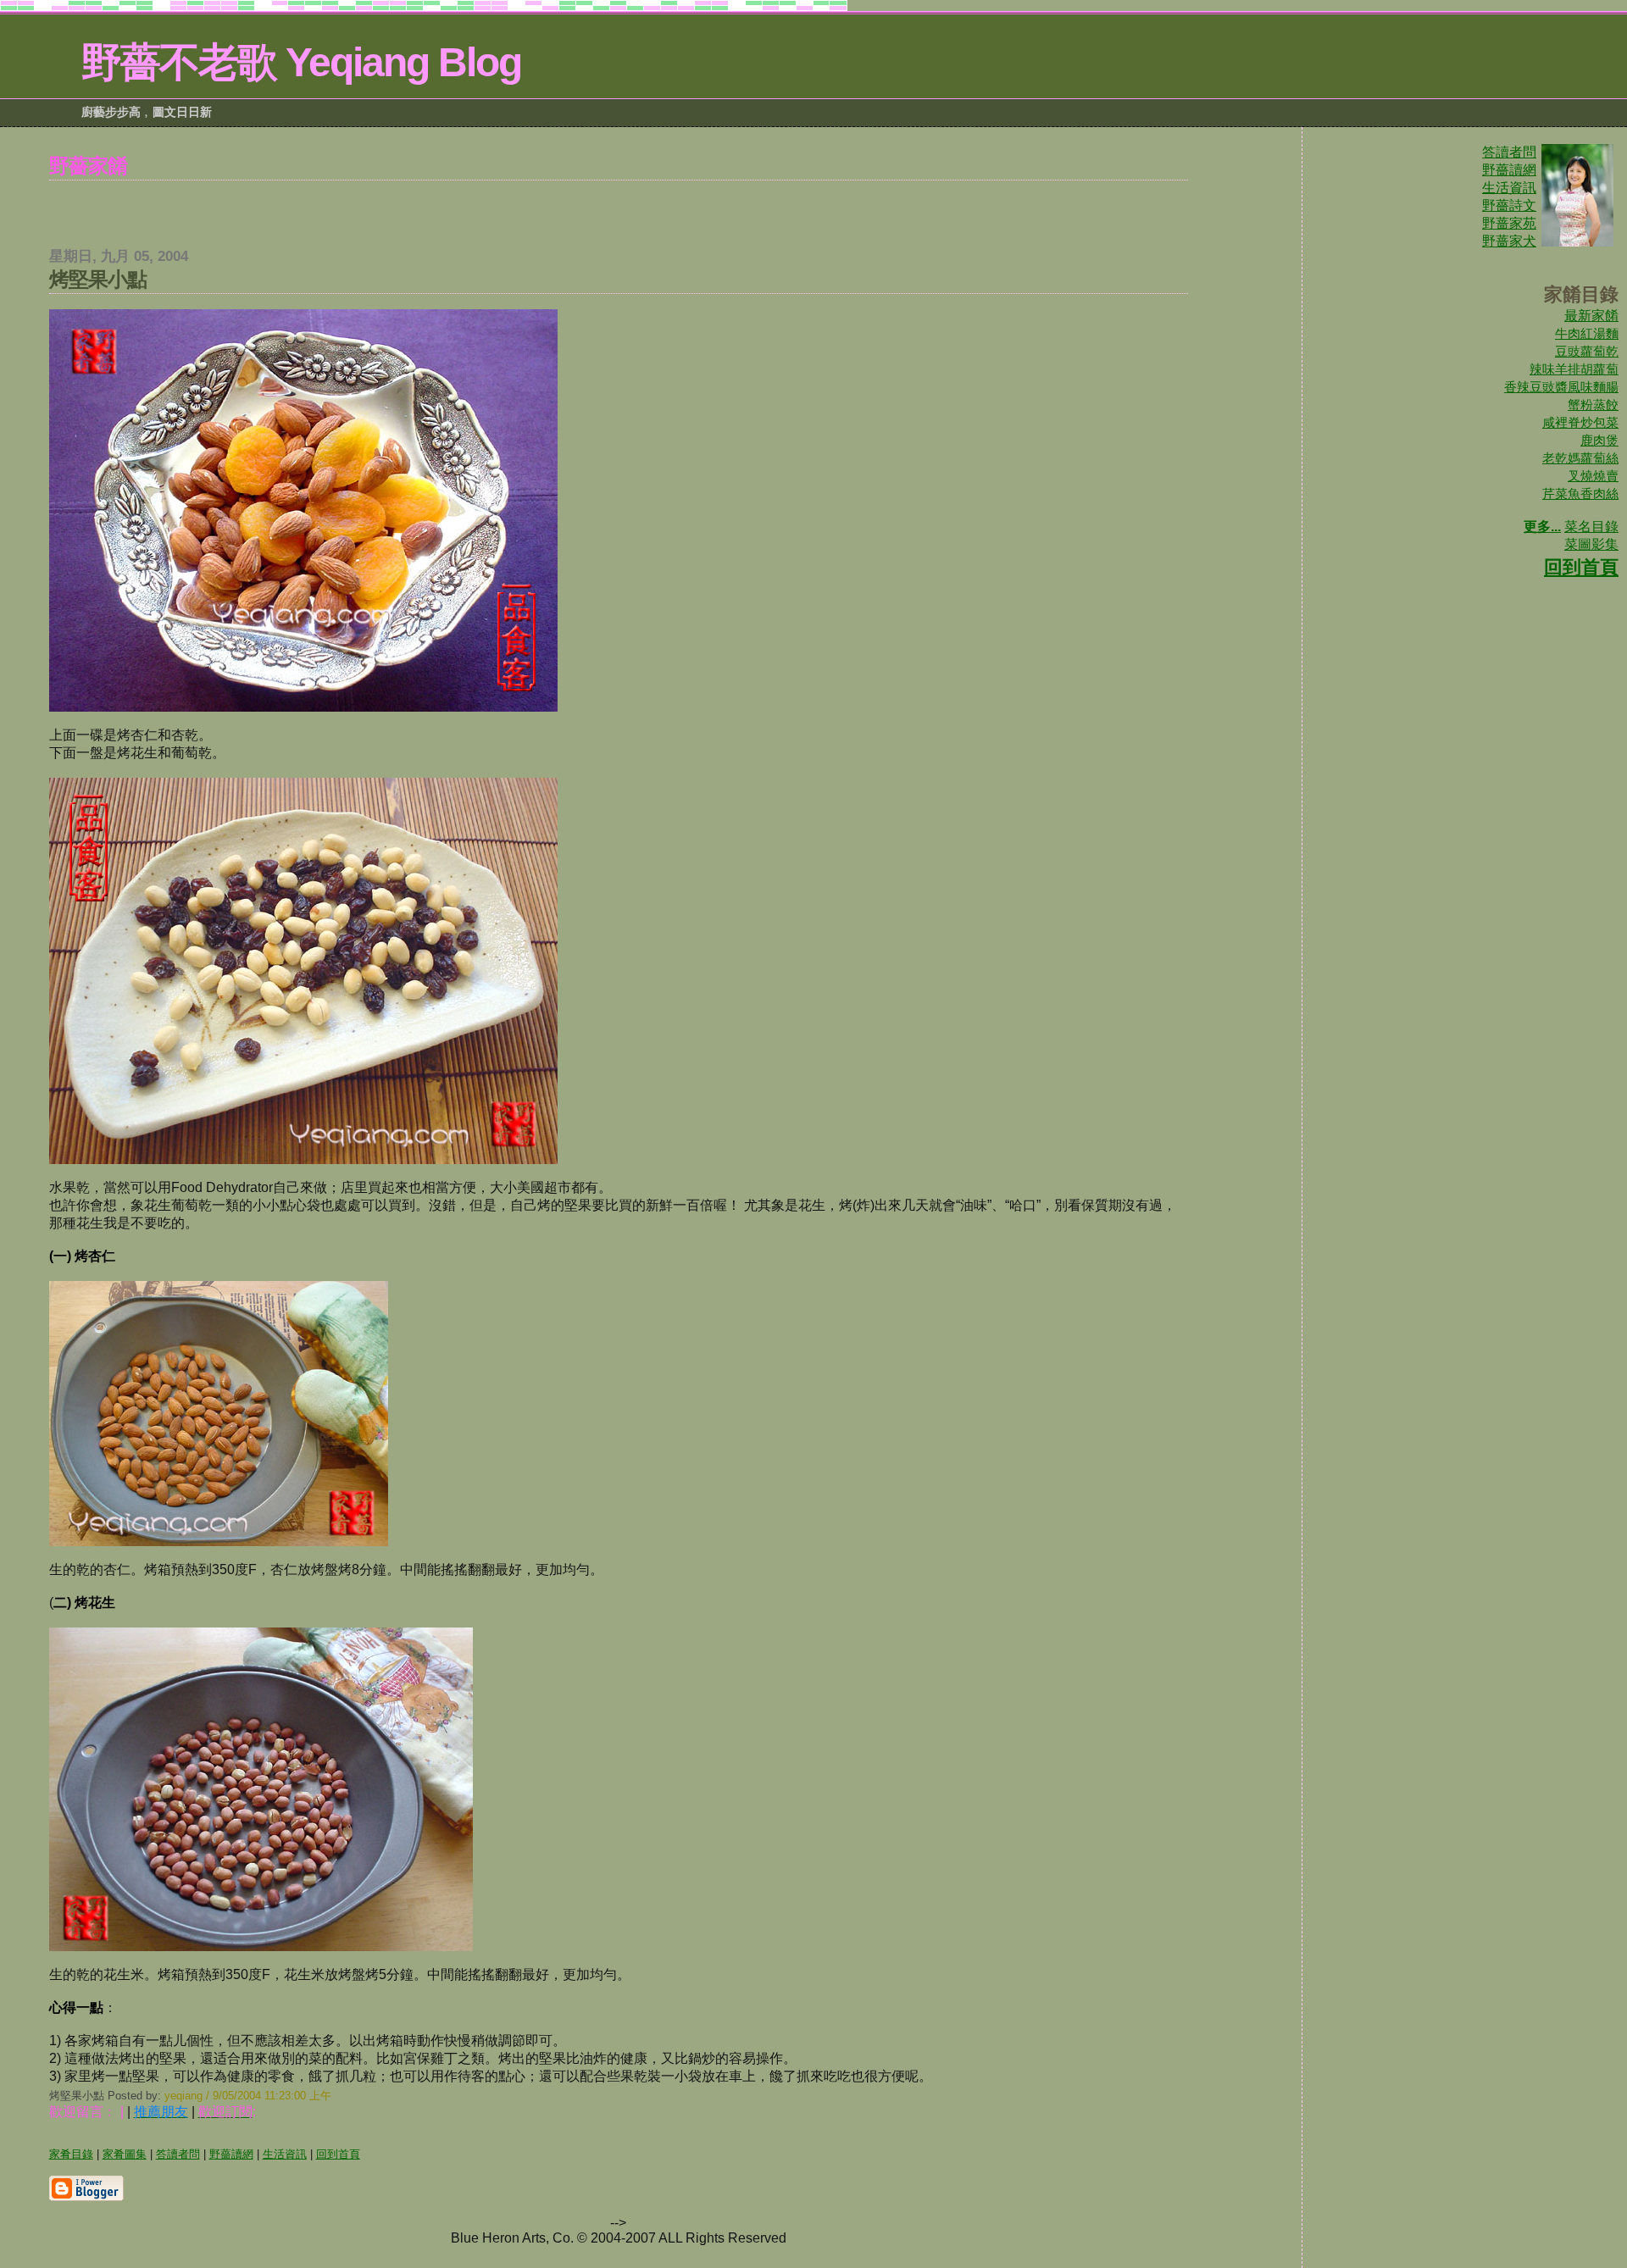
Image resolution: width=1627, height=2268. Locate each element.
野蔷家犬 (1509, 241)
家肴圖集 (125, 2154)
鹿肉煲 (1599, 440)
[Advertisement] (619, 206)
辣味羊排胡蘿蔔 (1574, 369)
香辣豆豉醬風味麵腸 (1561, 387)
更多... (1542, 527)
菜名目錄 (1591, 527)
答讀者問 (1509, 152)
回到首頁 (1581, 567)
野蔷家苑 (1509, 223)
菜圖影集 (1591, 544)
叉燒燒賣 (1593, 476)
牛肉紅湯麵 (1587, 333)
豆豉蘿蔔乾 (1587, 351)
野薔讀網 (1509, 170)
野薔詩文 (1509, 205)
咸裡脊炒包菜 (1580, 422)
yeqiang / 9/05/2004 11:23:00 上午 (248, 2096)
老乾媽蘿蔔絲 (1580, 458)
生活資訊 (1509, 188)
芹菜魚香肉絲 (1580, 494)
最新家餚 (1591, 316)
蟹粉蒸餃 (1593, 405)
